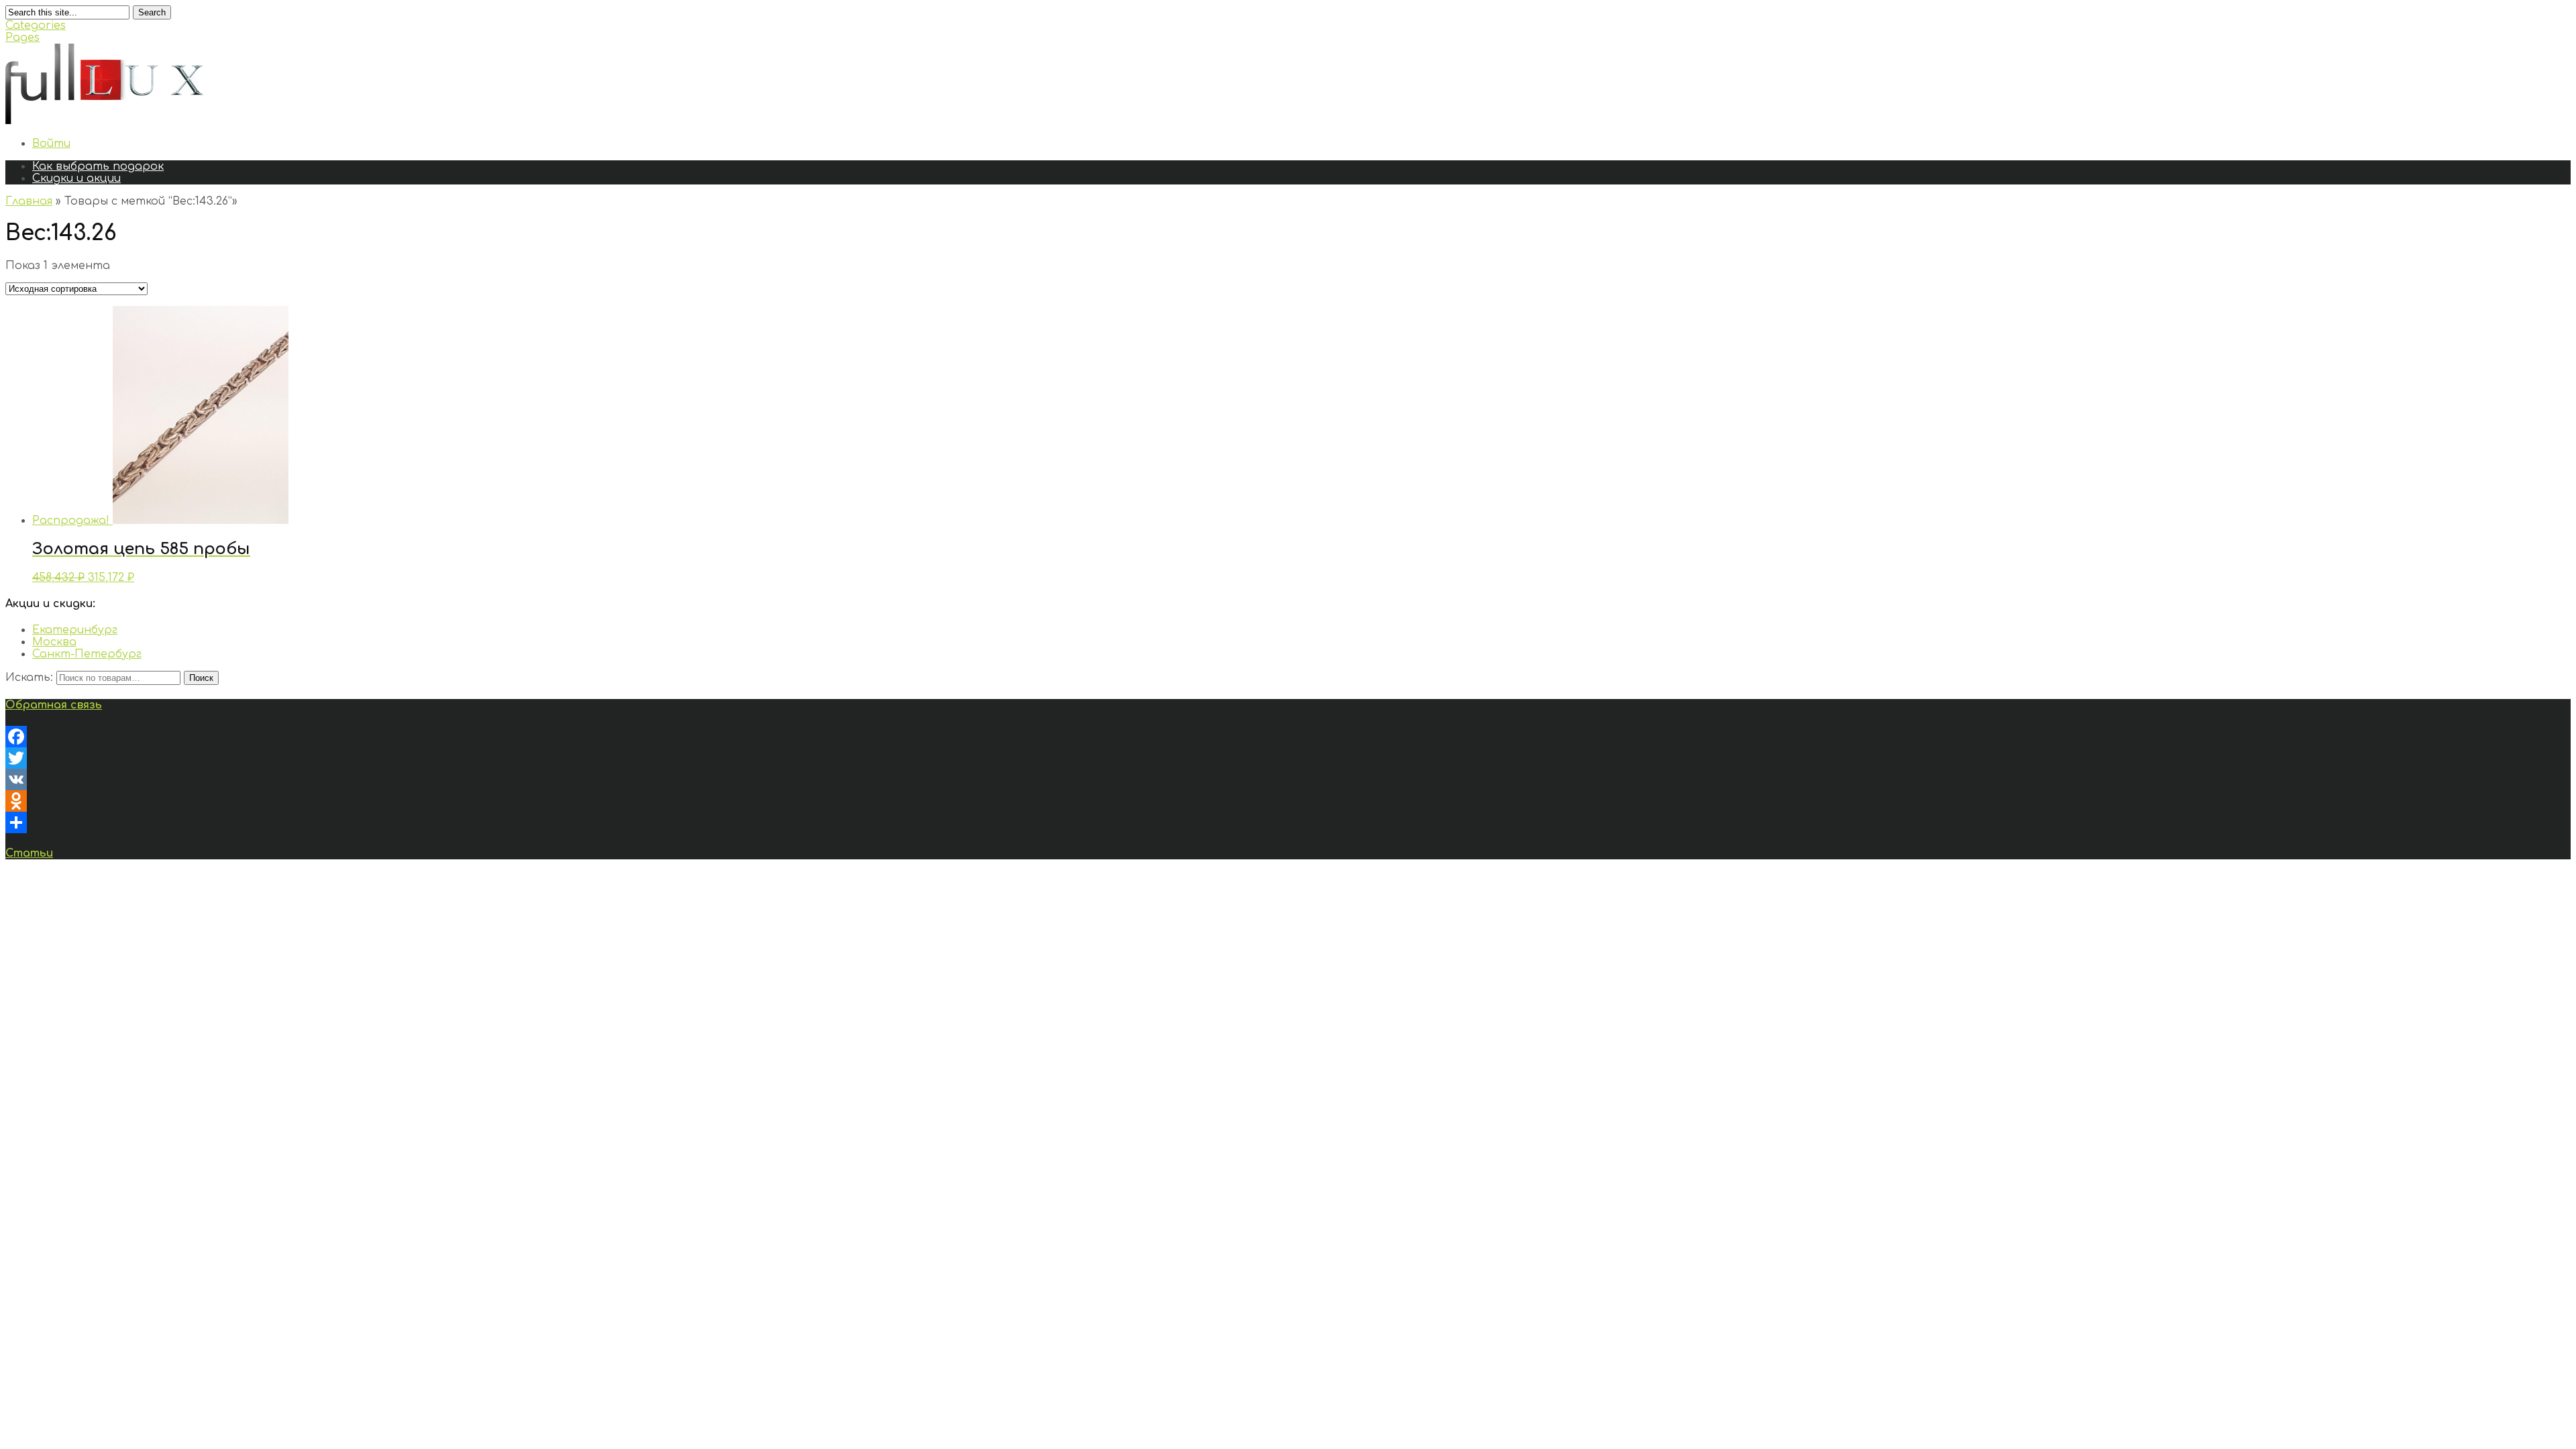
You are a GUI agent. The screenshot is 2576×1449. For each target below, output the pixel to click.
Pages (22, 38)
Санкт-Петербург (87, 654)
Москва (54, 642)
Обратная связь (54, 705)
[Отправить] (1288, 822)
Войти (51, 144)
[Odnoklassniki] (1288, 801)
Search (152, 12)
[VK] (1288, 780)
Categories (36, 25)
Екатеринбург (75, 630)
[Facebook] (1288, 737)
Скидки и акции (76, 178)
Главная (29, 201)
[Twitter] (1288, 758)
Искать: (29, 678)
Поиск (201, 678)
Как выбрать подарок (98, 166)
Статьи (29, 853)
